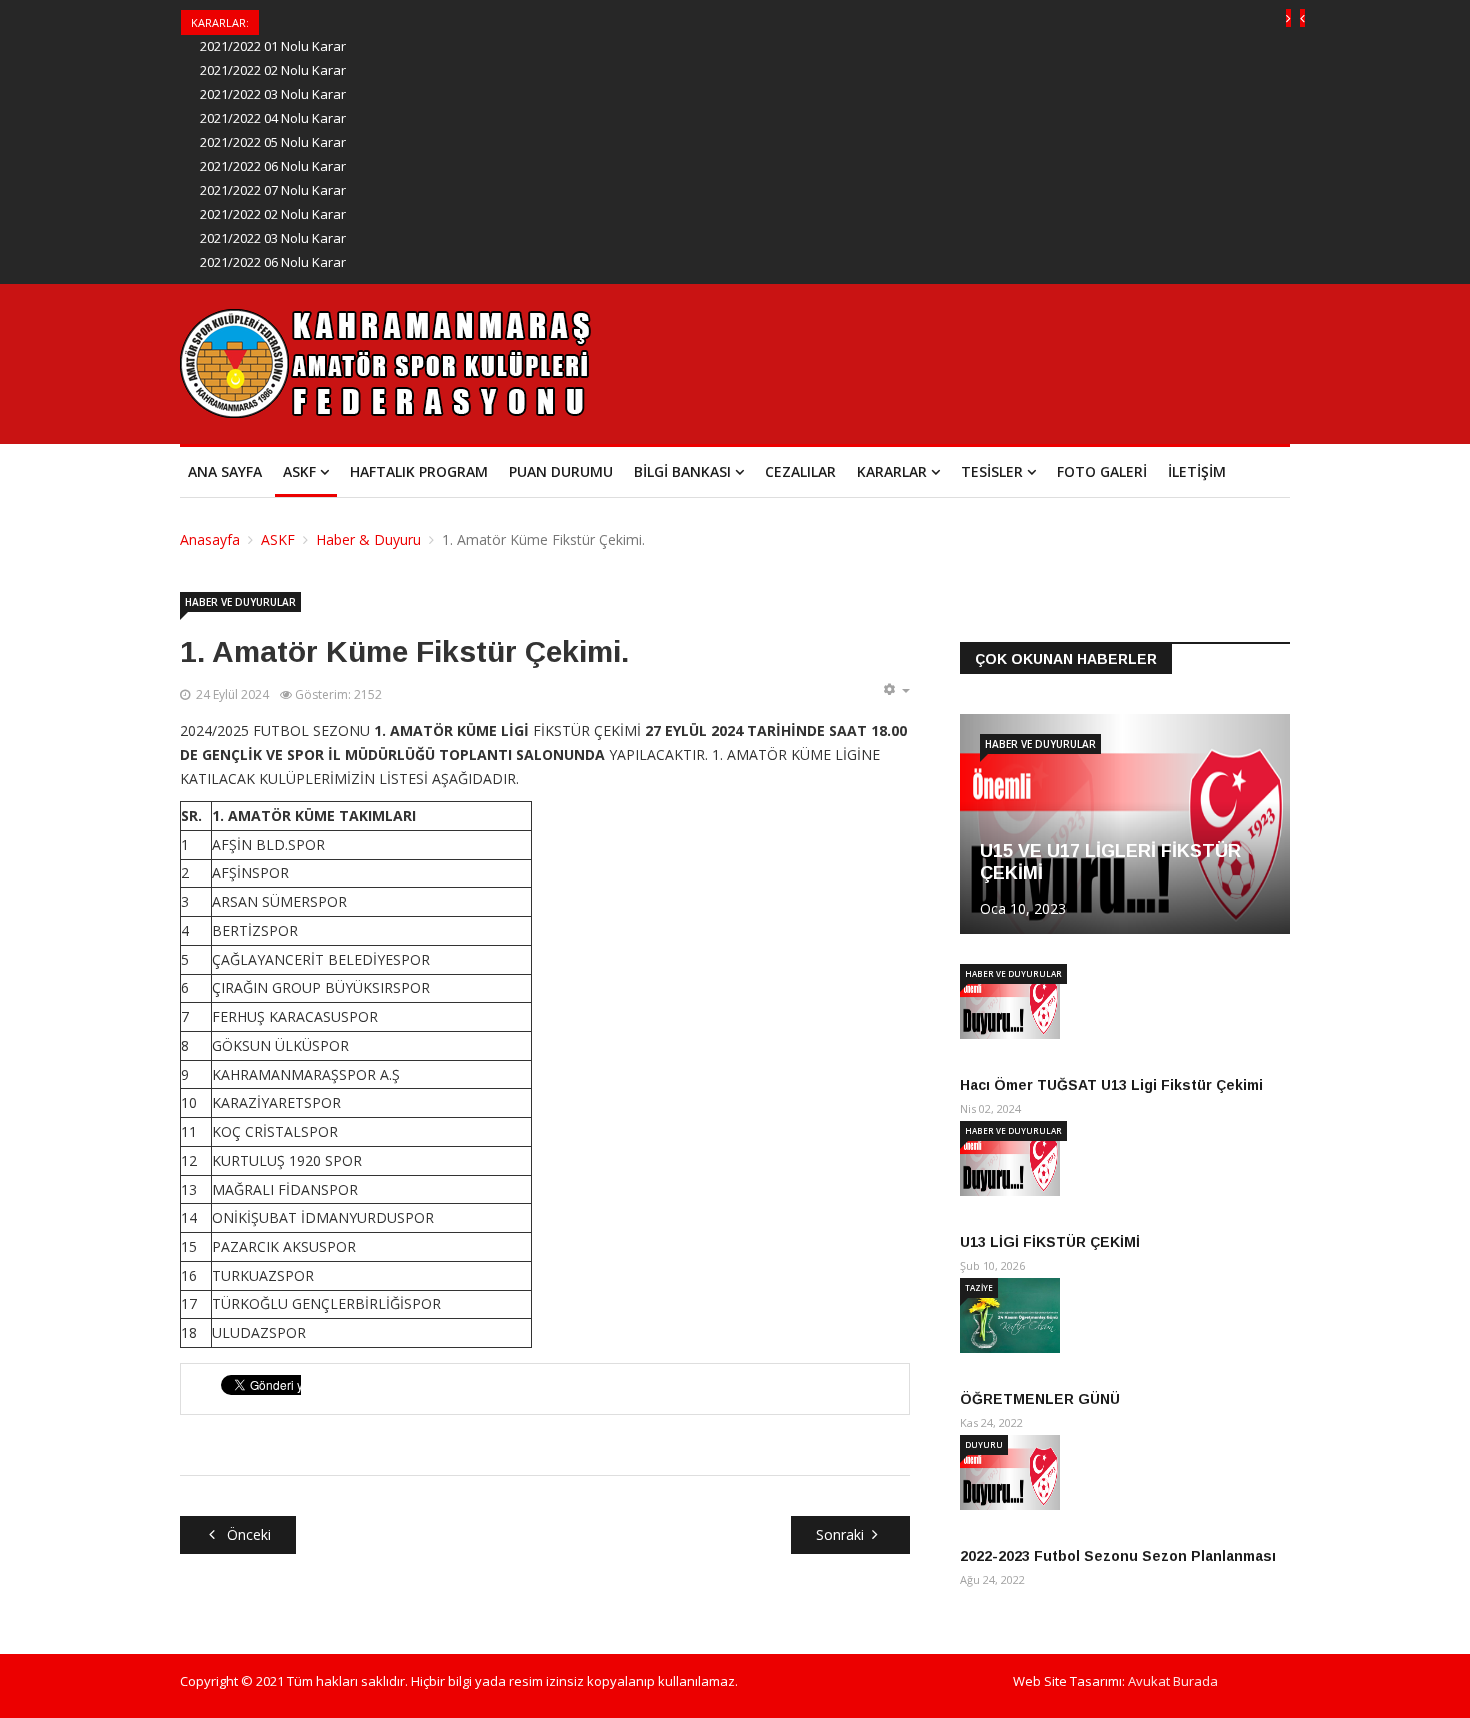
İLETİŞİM (1197, 471)
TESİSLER (992, 471)
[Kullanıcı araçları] (896, 690)
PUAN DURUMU (561, 471)
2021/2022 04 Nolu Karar (273, 118)
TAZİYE (979, 1287)
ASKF (299, 471)
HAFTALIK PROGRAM (419, 471)
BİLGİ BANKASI (682, 471)
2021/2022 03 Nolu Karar (273, 94)
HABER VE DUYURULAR (240, 602)
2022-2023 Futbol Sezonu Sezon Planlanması (1118, 1556)
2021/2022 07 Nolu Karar (273, 190)
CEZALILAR (800, 471)
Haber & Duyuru (368, 539)
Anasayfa (210, 539)
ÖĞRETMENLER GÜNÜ (1040, 1399)
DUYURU (984, 1444)
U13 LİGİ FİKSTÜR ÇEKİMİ (1050, 1242)
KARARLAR (892, 471)
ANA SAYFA (225, 471)
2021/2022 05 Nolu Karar (273, 142)
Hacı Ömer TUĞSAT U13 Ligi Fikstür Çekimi (1111, 1085)
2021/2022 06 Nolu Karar (273, 166)
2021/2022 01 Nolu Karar (273, 46)
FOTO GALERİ (1102, 471)
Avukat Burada (1173, 1681)
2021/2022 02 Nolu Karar (273, 70)
